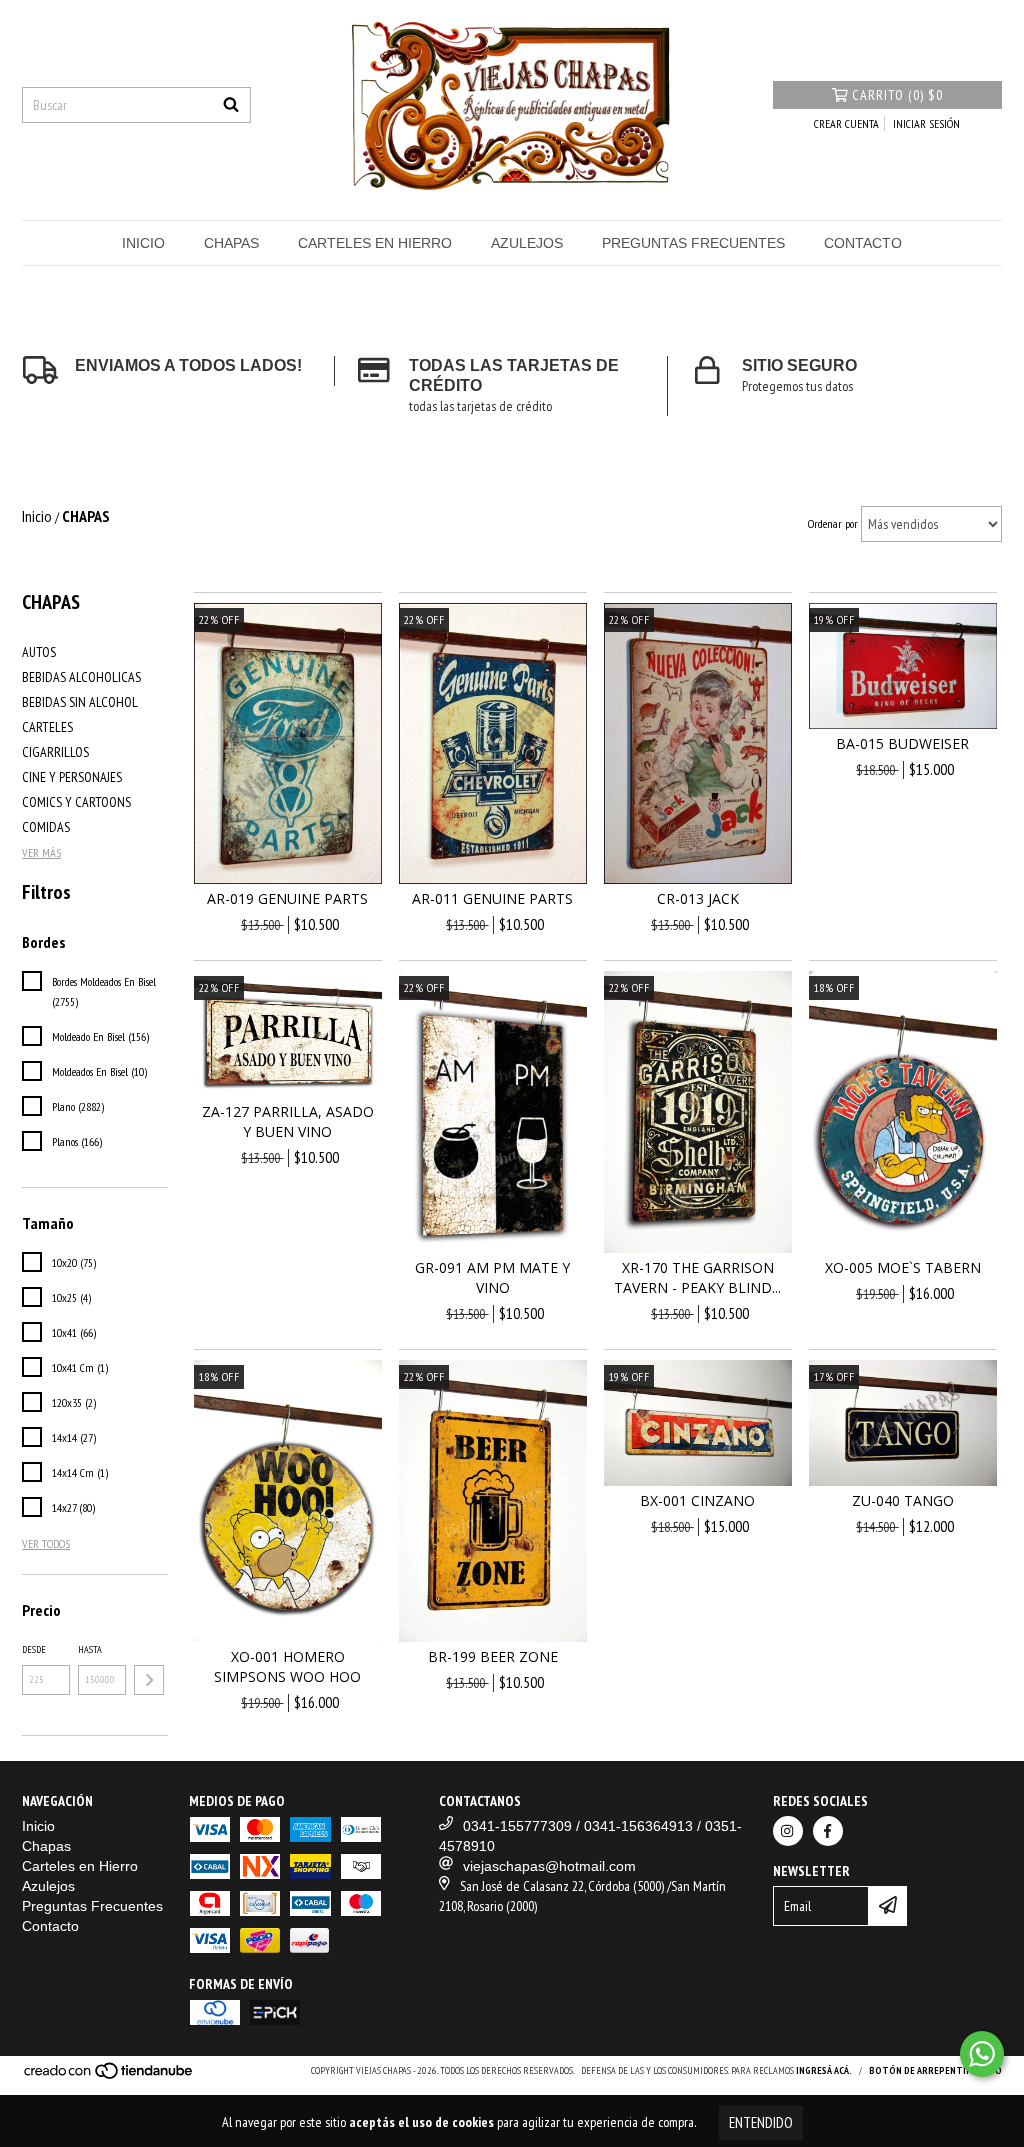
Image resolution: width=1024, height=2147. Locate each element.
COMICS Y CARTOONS (76, 802)
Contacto (863, 243)
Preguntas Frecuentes (693, 243)
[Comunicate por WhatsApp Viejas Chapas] (982, 2054)
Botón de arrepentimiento (935, 2070)
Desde (34, 1649)
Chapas (231, 243)
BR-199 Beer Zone (493, 1656)
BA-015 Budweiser (902, 743)
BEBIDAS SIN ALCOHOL (80, 702)
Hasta (90, 1649)
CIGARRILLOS (55, 752)
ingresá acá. (824, 2070)
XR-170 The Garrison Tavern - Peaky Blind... (697, 1277)
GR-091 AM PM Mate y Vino (492, 1277)
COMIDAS (46, 827)
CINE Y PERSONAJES (72, 777)
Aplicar (149, 1680)
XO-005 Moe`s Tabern (903, 1267)
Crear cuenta (846, 123)
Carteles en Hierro (375, 243)
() (897, 95)
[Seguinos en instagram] (788, 1831)
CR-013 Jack (698, 898)
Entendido (761, 2122)
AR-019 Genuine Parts (287, 898)
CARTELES (47, 727)
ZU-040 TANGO (903, 1500)
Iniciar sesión (926, 123)
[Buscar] (231, 105)
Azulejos (527, 243)
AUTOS (39, 652)
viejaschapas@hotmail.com (549, 1866)
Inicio (143, 243)
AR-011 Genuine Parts (492, 898)
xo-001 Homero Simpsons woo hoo (287, 1666)
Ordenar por (833, 523)
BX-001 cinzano (697, 1500)
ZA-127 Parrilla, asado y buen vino (288, 1121)
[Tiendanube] (109, 2076)
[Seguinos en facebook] (828, 1831)
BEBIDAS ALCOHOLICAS (81, 677)
